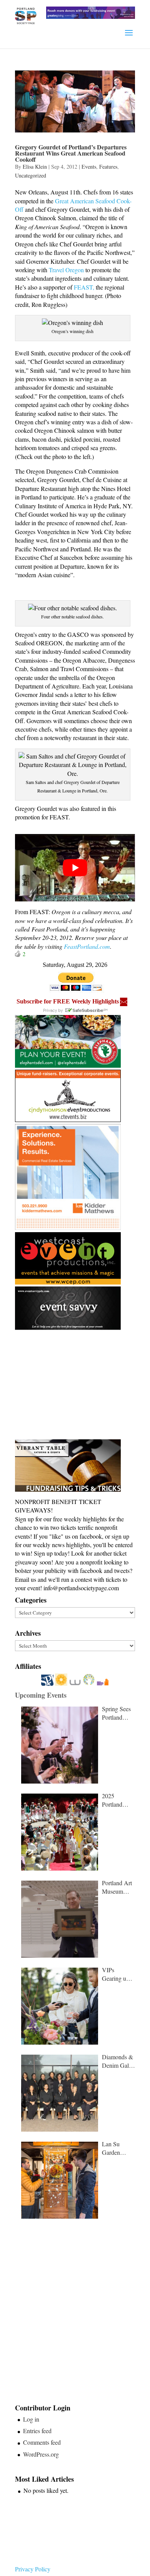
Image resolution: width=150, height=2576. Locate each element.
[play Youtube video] (75, 868)
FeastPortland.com (87, 946)
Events (89, 167)
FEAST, (84, 287)
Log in (31, 2419)
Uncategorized (31, 175)
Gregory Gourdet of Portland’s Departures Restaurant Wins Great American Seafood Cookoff (71, 153)
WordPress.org (41, 2454)
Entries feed (37, 2431)
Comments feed (42, 2442)
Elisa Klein (35, 167)
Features (108, 167)
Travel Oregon (66, 270)
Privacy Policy (33, 2569)
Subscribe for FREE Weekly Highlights (68, 1001)
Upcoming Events (41, 1695)
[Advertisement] (73, 1385)
